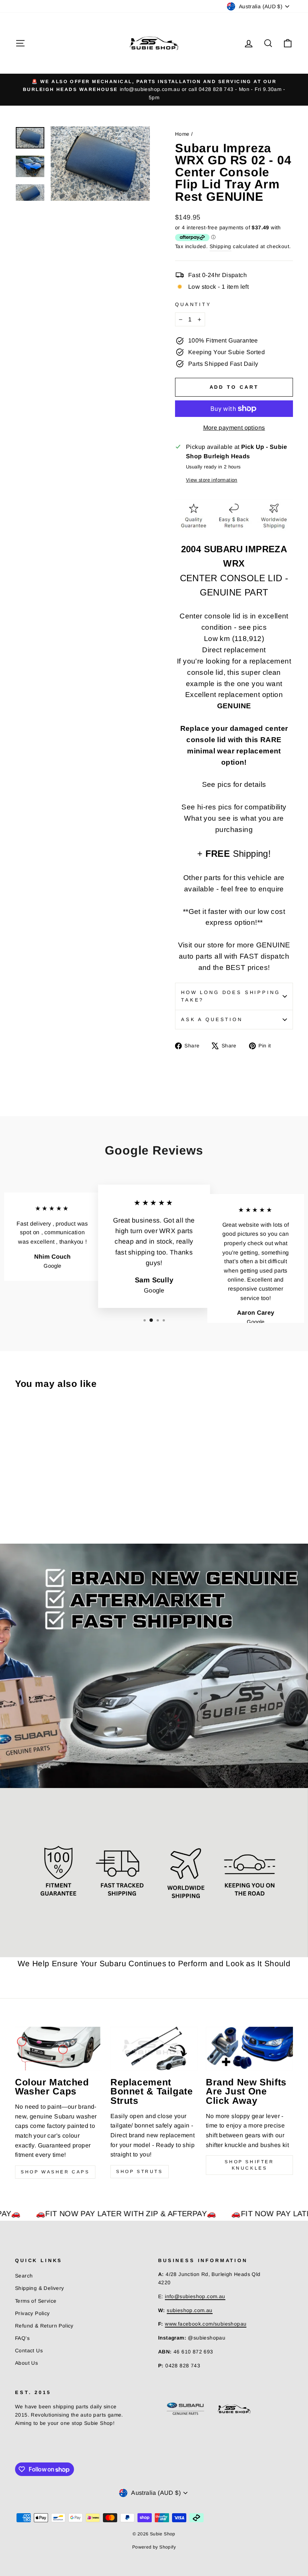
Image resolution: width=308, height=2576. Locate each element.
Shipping (220, 246)
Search (24, 2276)
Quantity (193, 304)
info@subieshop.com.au (195, 2296)
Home (182, 134)
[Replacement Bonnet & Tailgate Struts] (154, 2049)
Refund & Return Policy (44, 2326)
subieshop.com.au (189, 2310)
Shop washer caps (55, 2172)
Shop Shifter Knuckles (249, 2165)
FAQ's (22, 2338)
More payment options (234, 428)
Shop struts (140, 2171)
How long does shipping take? (230, 996)
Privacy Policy (32, 2313)
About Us (26, 2363)
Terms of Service (36, 2301)
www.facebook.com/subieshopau (206, 2324)
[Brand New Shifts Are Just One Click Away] (249, 2049)
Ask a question (212, 1019)
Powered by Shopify (154, 2547)
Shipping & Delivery (40, 2288)
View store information (212, 480)
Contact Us (29, 2351)
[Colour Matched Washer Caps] (59, 2049)
